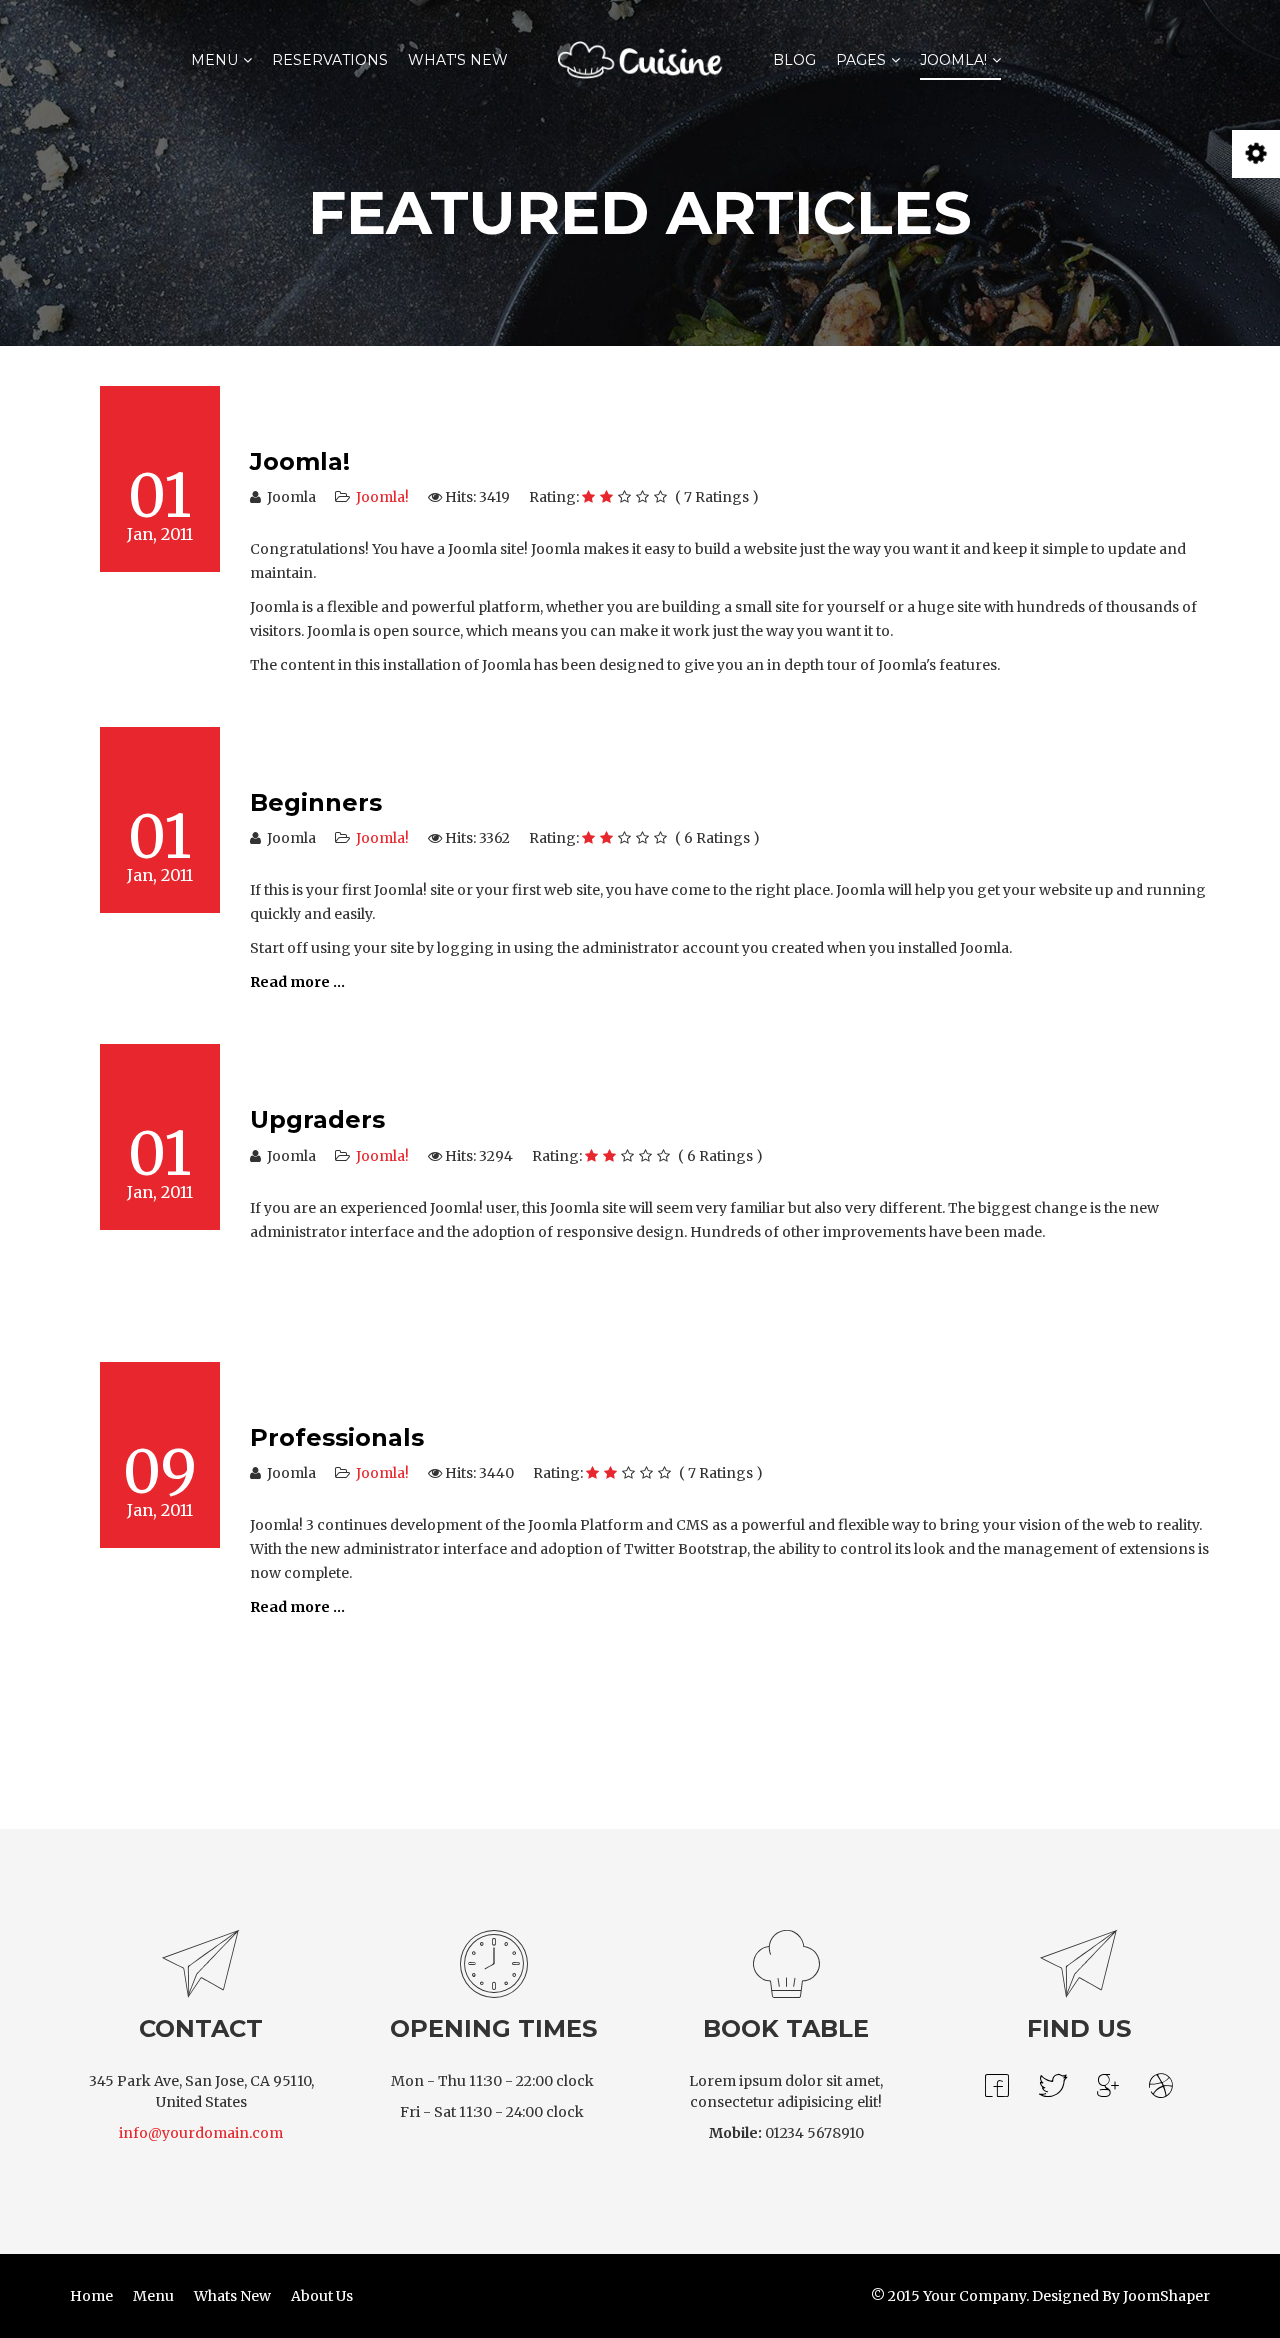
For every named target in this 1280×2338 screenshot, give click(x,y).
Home (91, 2296)
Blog (794, 60)
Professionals (337, 1437)
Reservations (330, 60)
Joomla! (953, 60)
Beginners (316, 802)
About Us (322, 2296)
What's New (458, 60)
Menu (214, 60)
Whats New (232, 2296)
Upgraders (317, 1119)
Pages (861, 60)
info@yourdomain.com (201, 2133)
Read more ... (297, 982)
